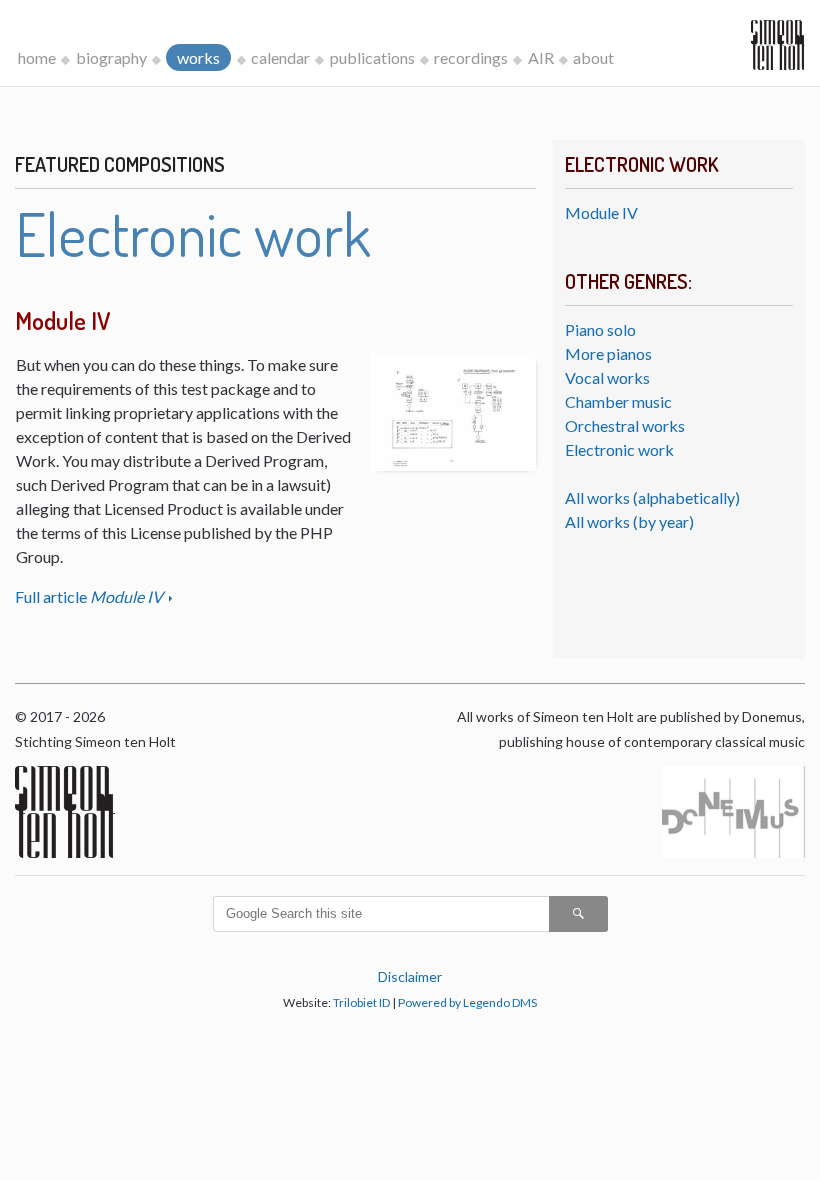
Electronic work (619, 449)
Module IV (601, 212)
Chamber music (618, 401)
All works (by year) (629, 521)
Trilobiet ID (361, 1002)
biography (111, 57)
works (198, 57)
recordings (471, 57)
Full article (89, 596)
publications (372, 57)
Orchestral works (625, 425)
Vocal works (607, 377)
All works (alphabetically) (652, 497)
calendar (280, 57)
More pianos (608, 353)
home (37, 57)
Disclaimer (410, 976)
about (593, 57)
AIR (541, 57)
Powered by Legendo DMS (467, 1002)
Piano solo (600, 329)
